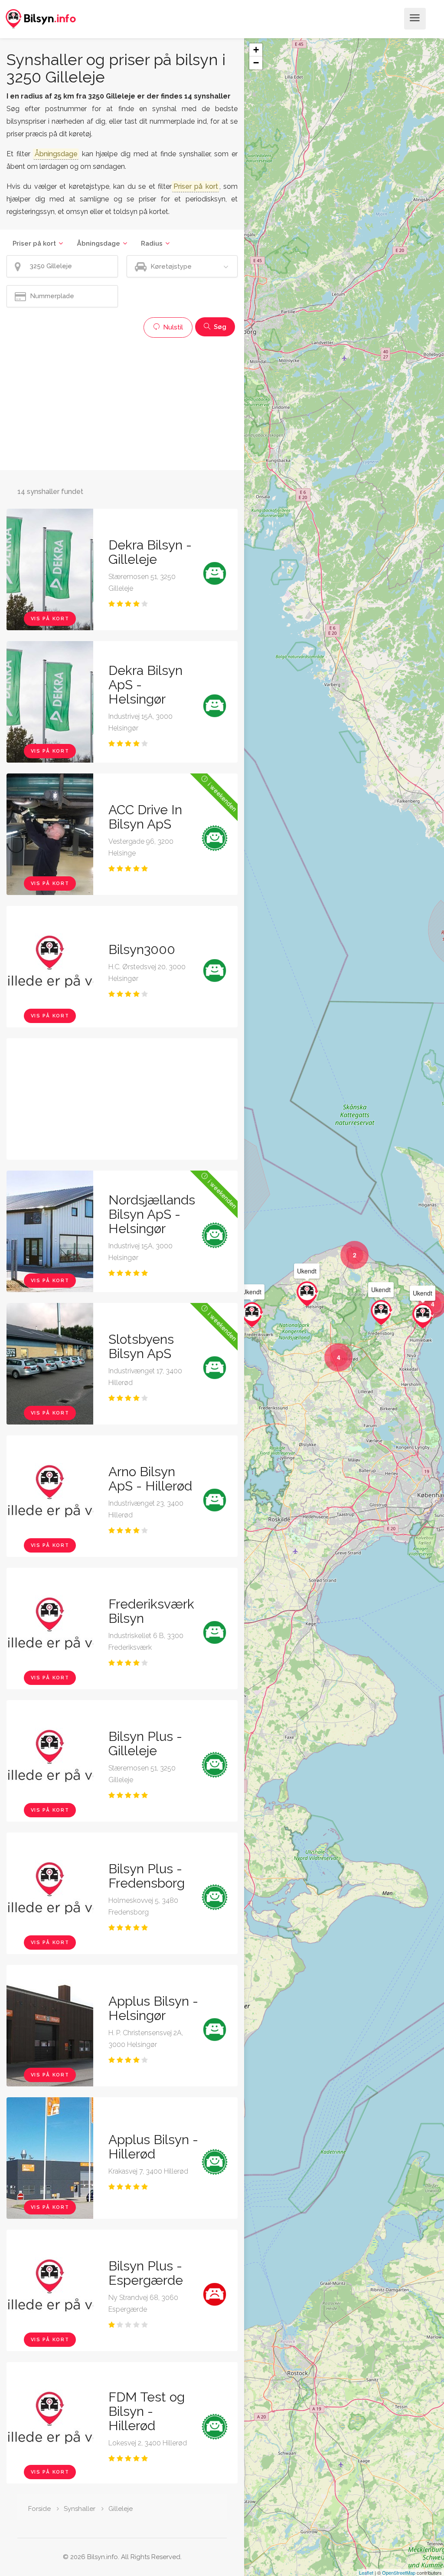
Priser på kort (34, 243)
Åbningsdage (98, 243)
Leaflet (366, 2573)
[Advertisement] (122, 403)
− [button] (256, 63)
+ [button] (256, 50)
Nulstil (172, 327)
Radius (152, 243)
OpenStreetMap (399, 2573)
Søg (219, 327)
